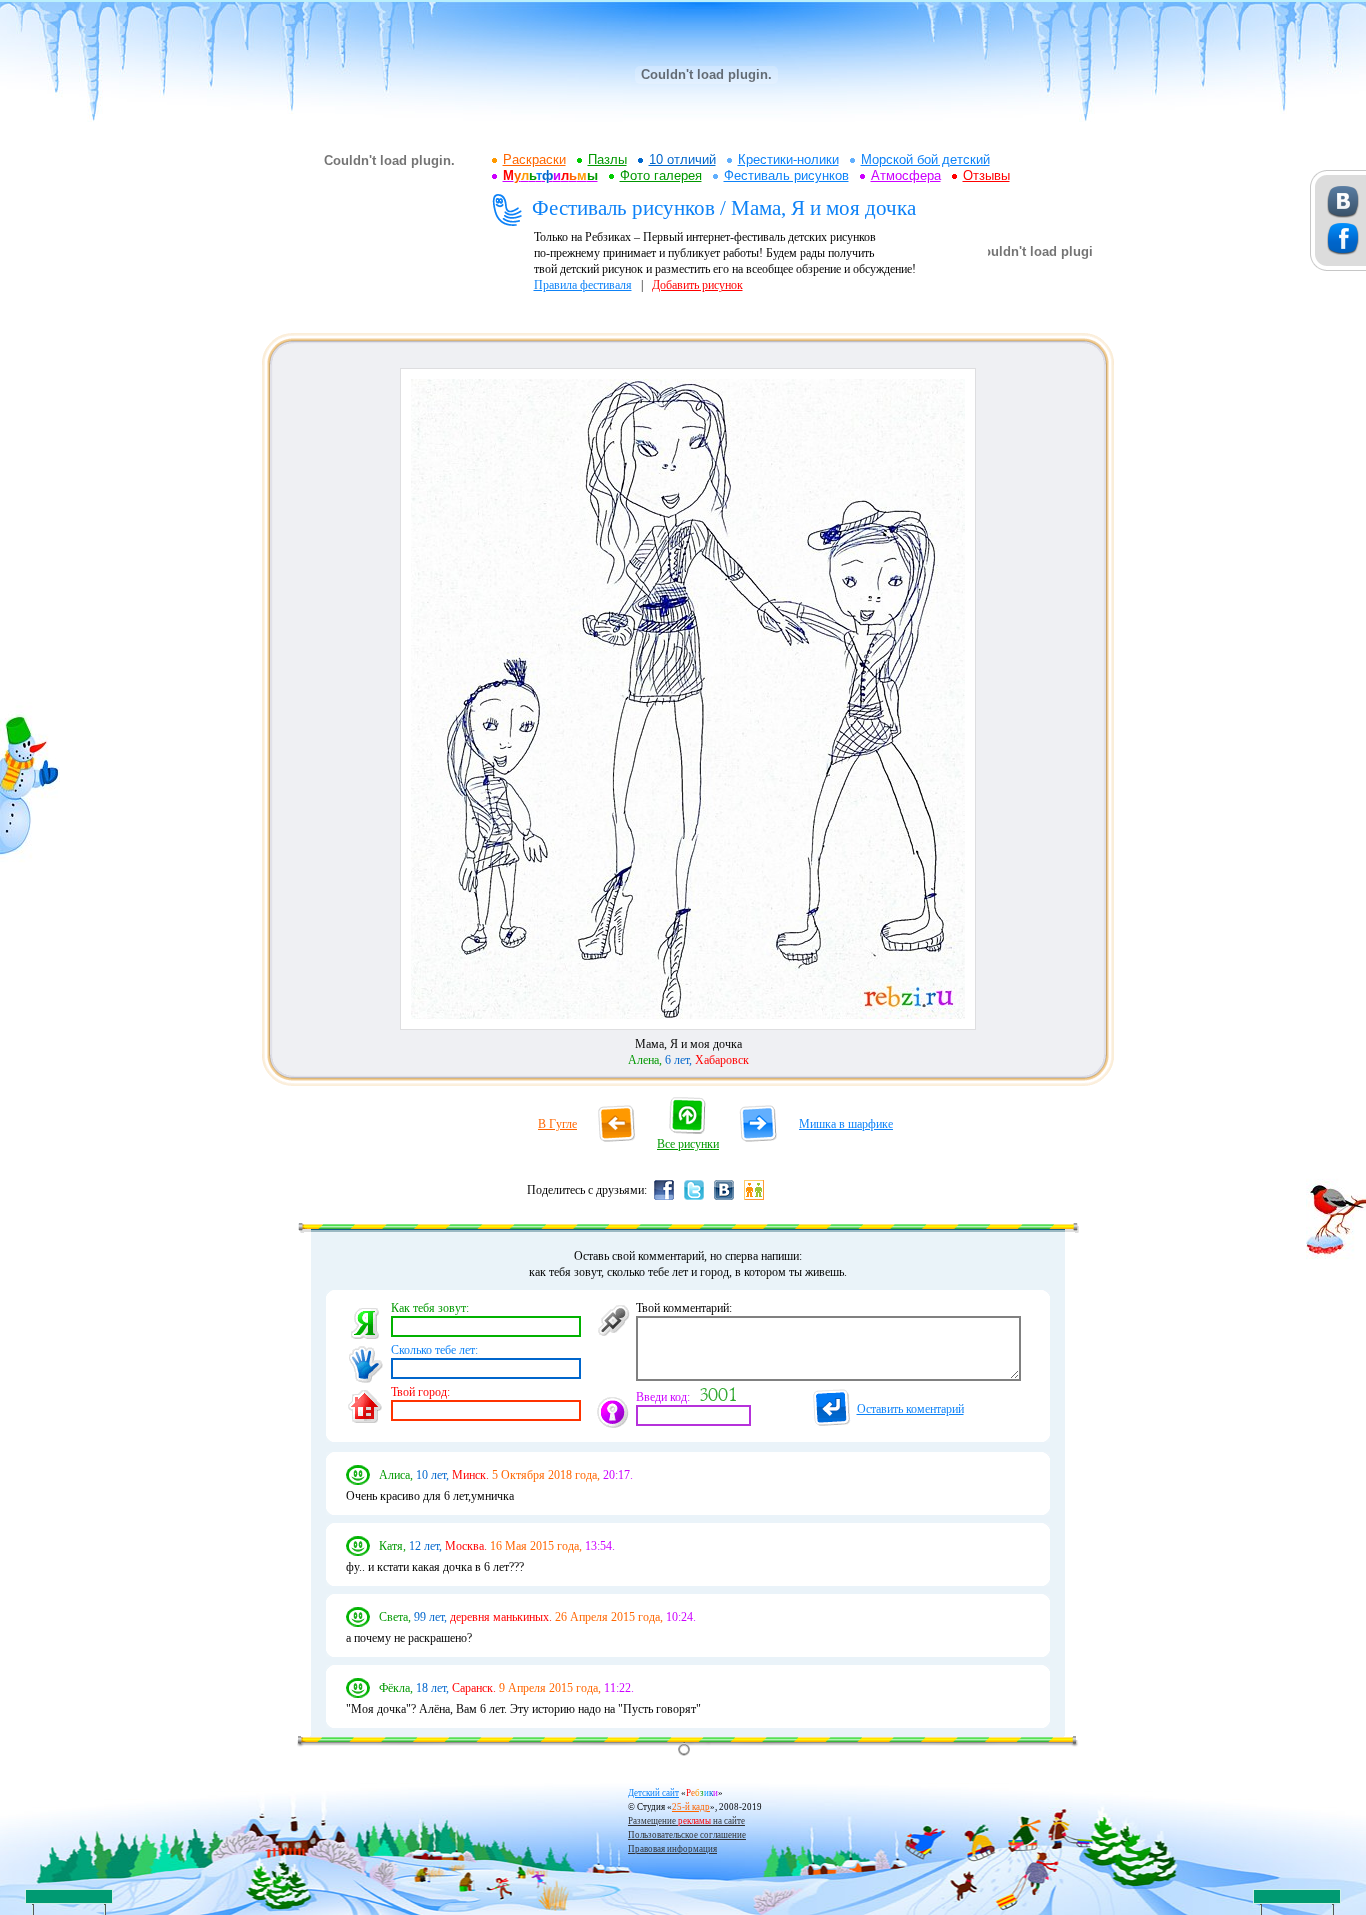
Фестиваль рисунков (786, 175)
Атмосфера (906, 175)
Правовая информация (672, 1849)
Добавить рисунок (697, 285)
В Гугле (557, 1124)
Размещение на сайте (686, 1821)
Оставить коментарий (910, 1409)
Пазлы (607, 159)
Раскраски (534, 159)
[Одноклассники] (754, 1199)
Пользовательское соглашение (687, 1835)
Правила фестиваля (583, 285)
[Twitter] (694, 1199)
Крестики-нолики (788, 159)
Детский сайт (653, 1793)
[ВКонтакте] (724, 1199)
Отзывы (986, 175)
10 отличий (682, 159)
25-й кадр (691, 1807)
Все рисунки (688, 1144)
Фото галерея (661, 175)
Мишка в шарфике (846, 1124)
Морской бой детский (925, 159)
